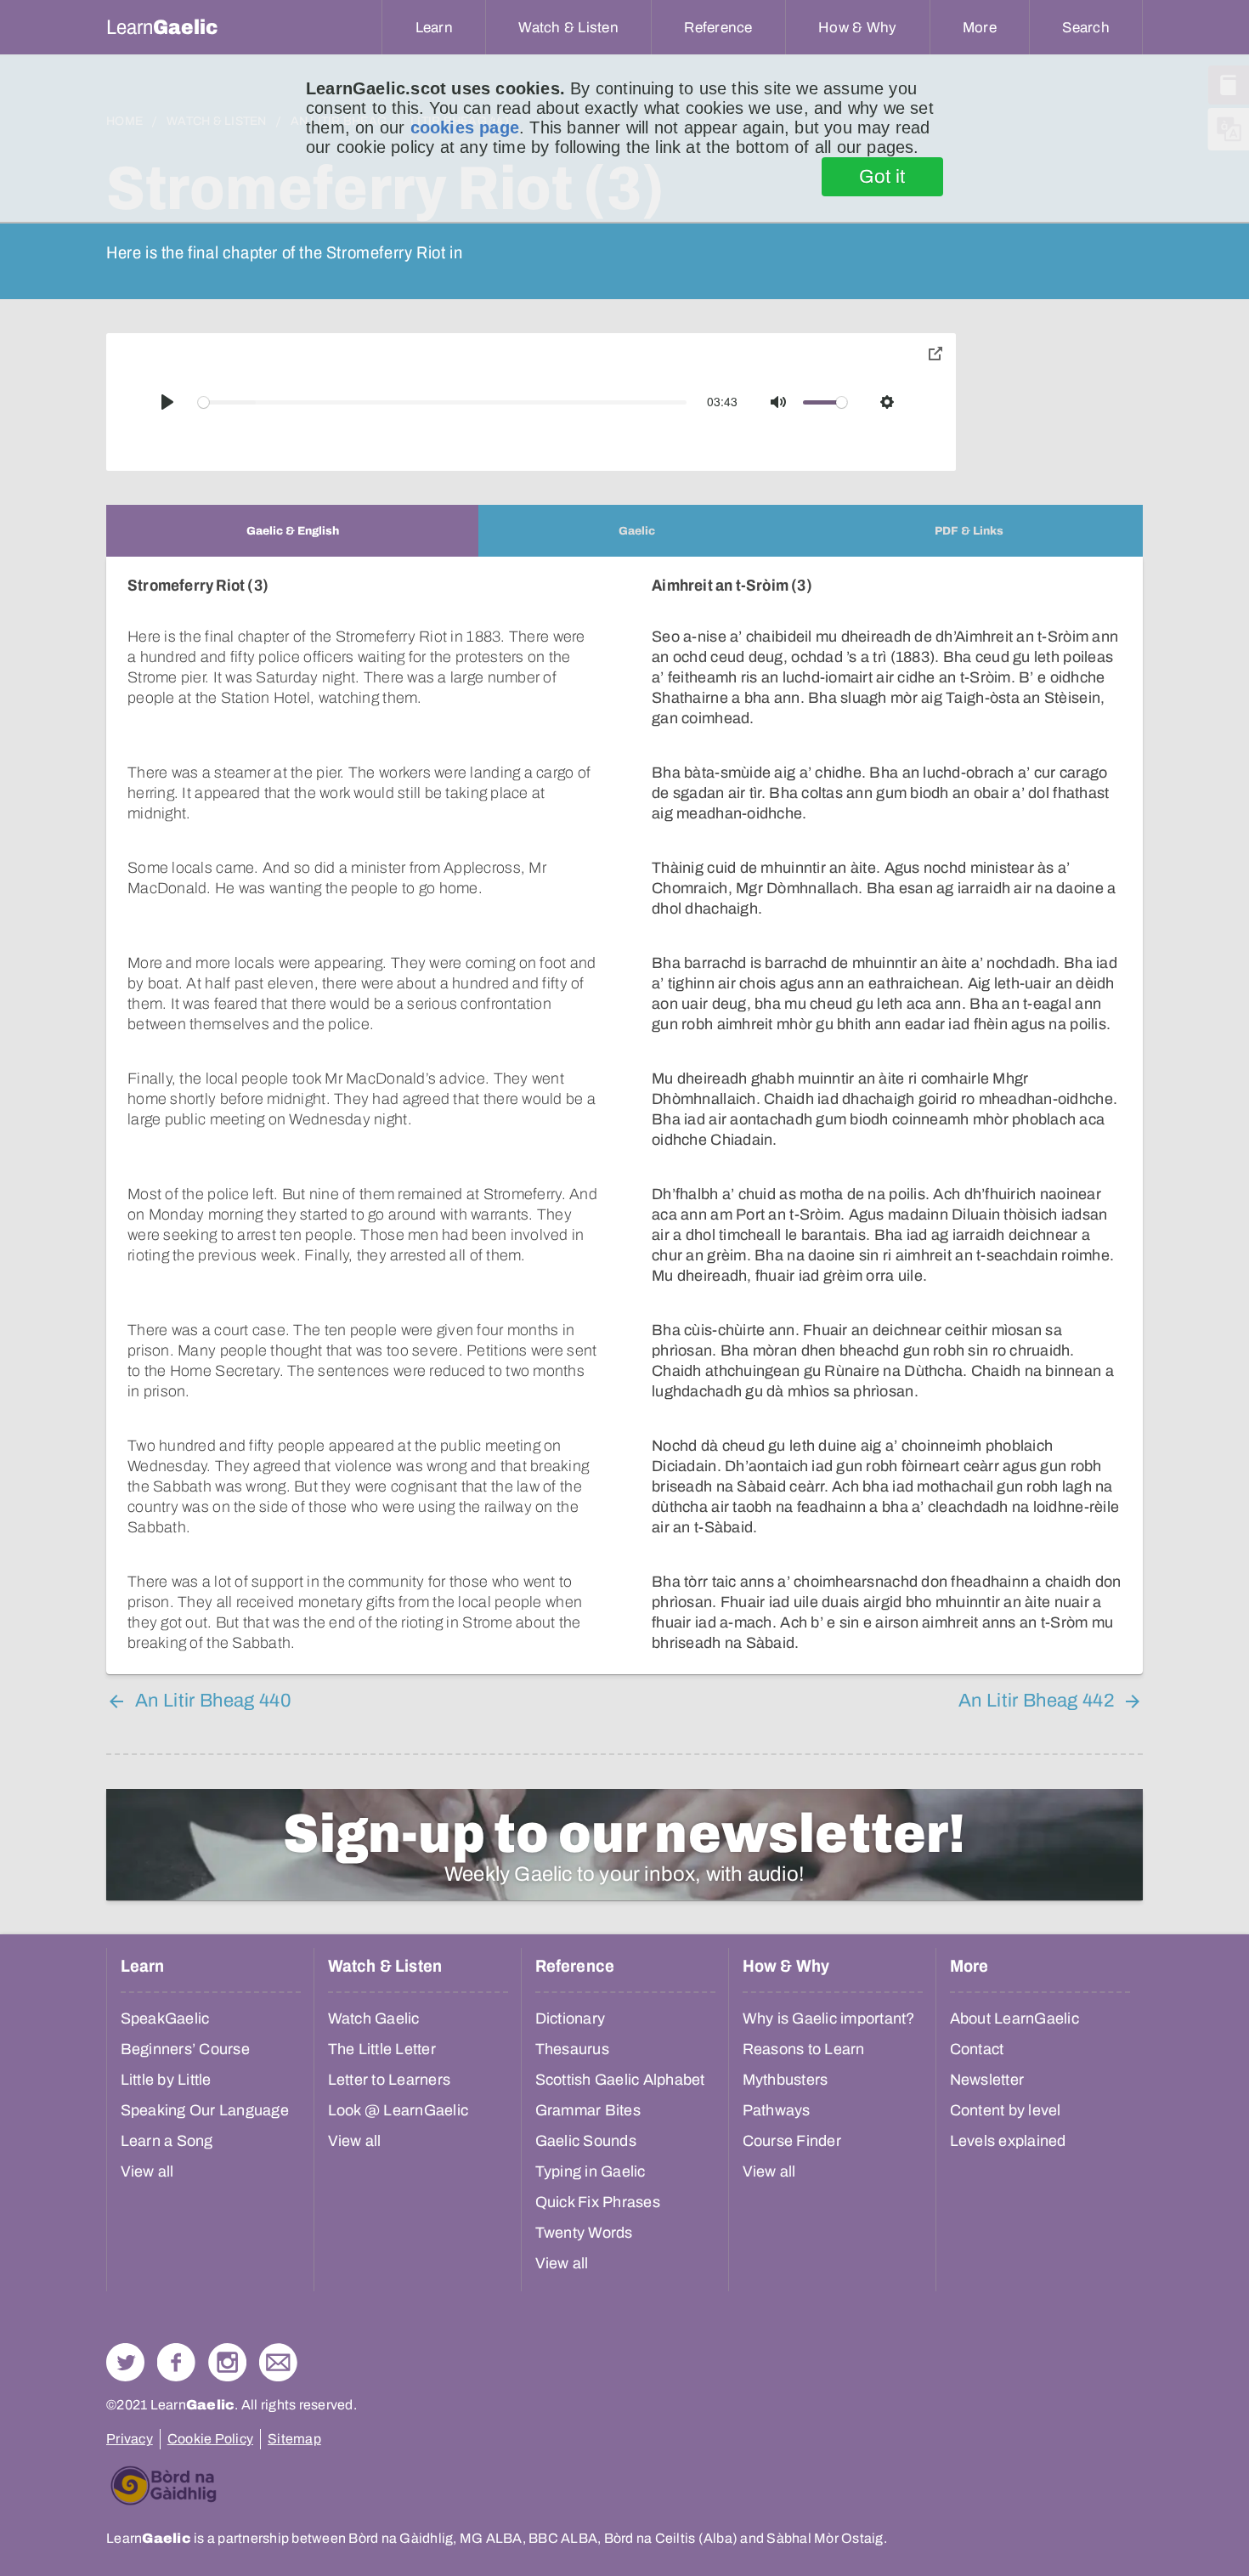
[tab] (292, 531)
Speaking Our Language (205, 2110)
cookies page (465, 127)
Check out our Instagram (227, 2362)
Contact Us (278, 2362)
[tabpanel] (624, 1115)
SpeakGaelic (165, 2018)
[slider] (443, 402)
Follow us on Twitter (125, 2362)
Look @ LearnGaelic (398, 2110)
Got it (882, 177)
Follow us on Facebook (176, 2362)
